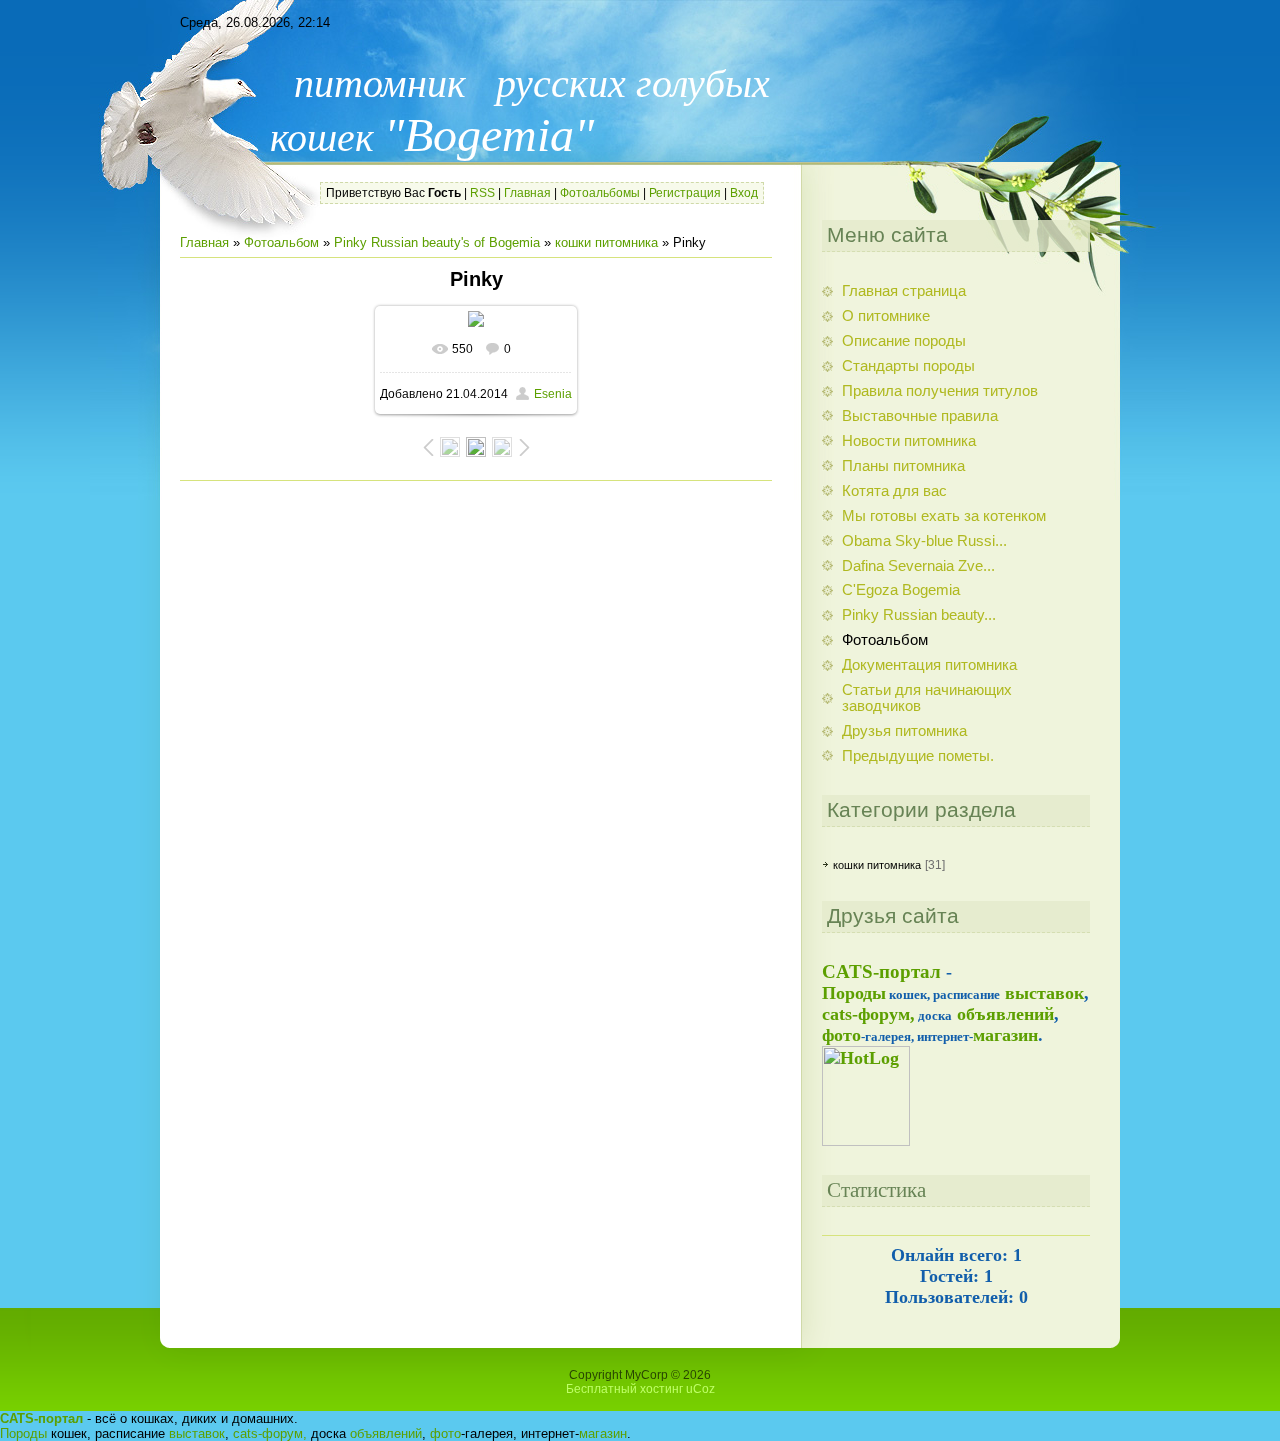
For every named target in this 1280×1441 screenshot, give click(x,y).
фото (841, 1035)
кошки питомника (606, 242)
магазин (1005, 1035)
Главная (527, 193)
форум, (284, 1433)
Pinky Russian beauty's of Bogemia (437, 242)
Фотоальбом (281, 242)
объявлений (1005, 1014)
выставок (1044, 993)
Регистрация (685, 193)
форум (884, 1014)
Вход (744, 193)
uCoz (700, 1389)
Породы (854, 993)
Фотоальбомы (600, 193)
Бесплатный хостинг (624, 1389)
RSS (482, 193)
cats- (840, 1014)
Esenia (553, 394)
